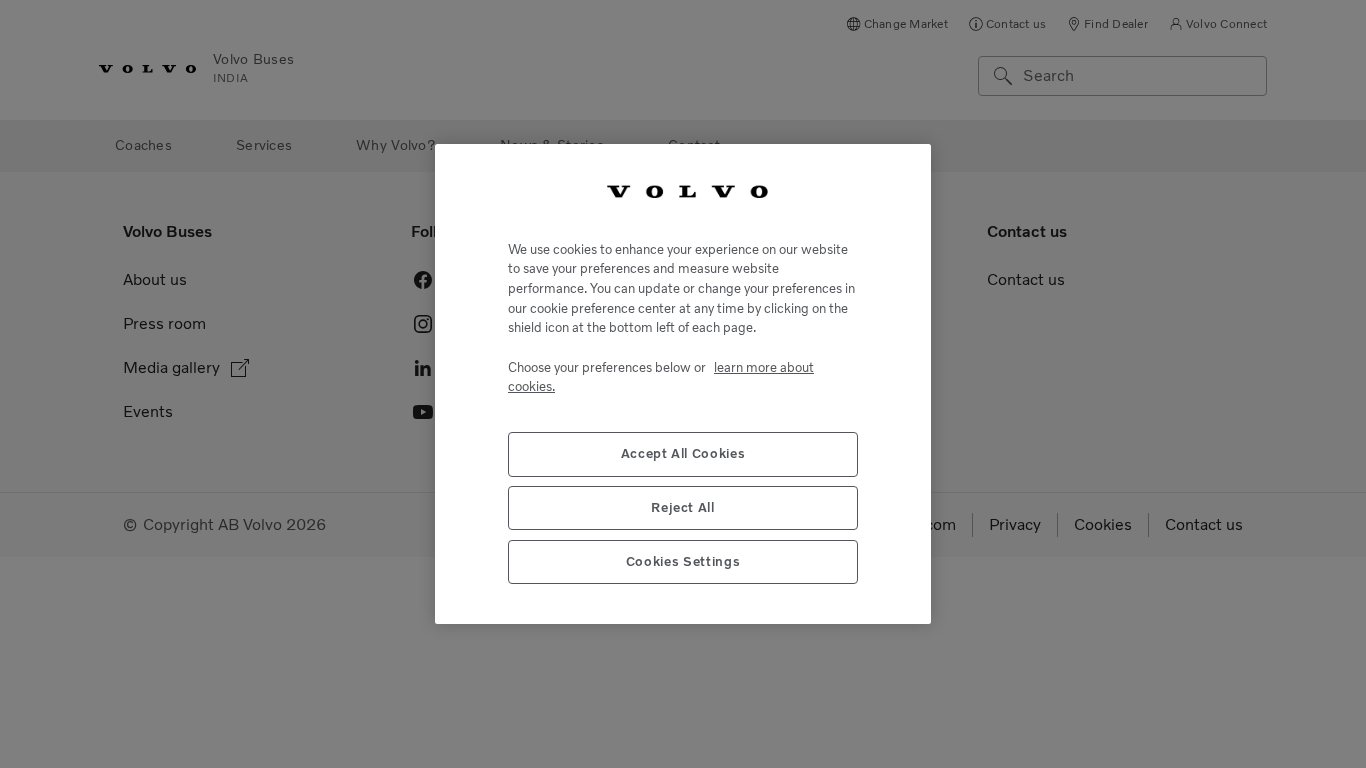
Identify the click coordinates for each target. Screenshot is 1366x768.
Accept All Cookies (683, 453)
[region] (683, 384)
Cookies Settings (683, 561)
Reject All (683, 507)
